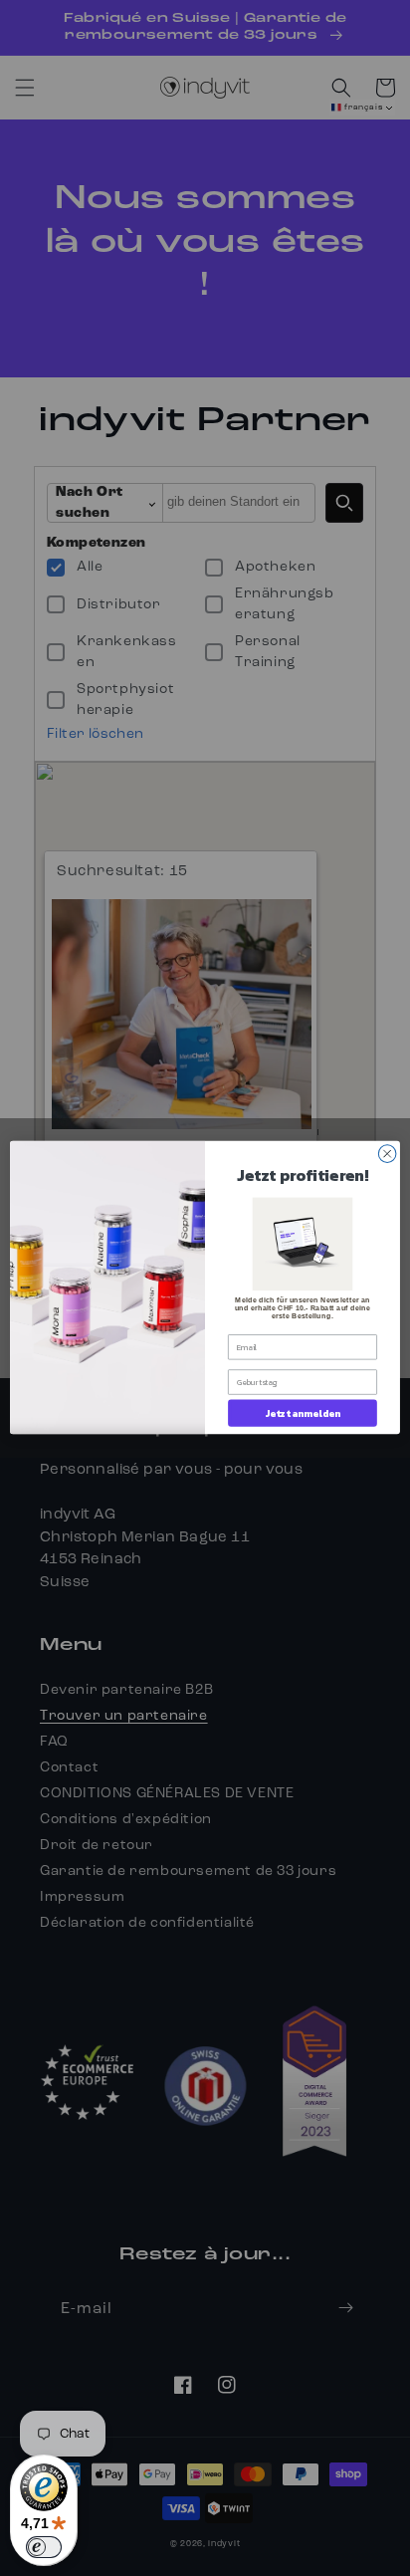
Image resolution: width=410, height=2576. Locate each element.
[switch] (44, 2547)
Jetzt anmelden (303, 1413)
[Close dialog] (387, 1154)
